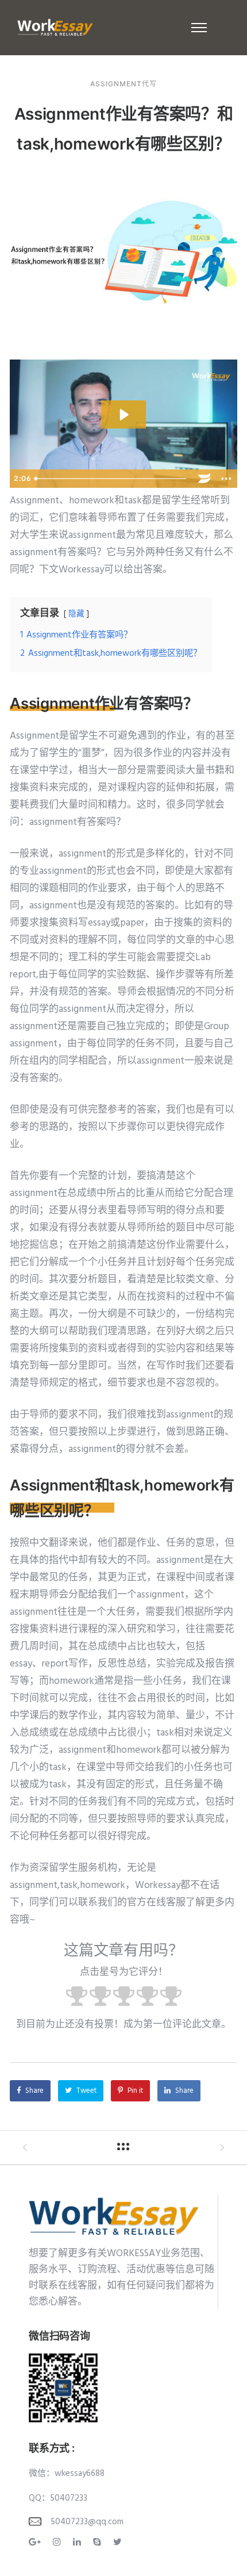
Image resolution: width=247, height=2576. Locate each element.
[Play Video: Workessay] (123, 414)
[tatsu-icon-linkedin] (79, 2542)
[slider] (112, 479)
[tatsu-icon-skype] (99, 2542)
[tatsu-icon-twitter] (117, 2542)
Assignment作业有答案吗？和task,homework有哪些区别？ (124, 129)
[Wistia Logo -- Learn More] (204, 479)
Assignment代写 (123, 84)
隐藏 (76, 614)
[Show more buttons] (226, 479)
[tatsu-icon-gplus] (36, 2542)
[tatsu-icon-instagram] (59, 2542)
